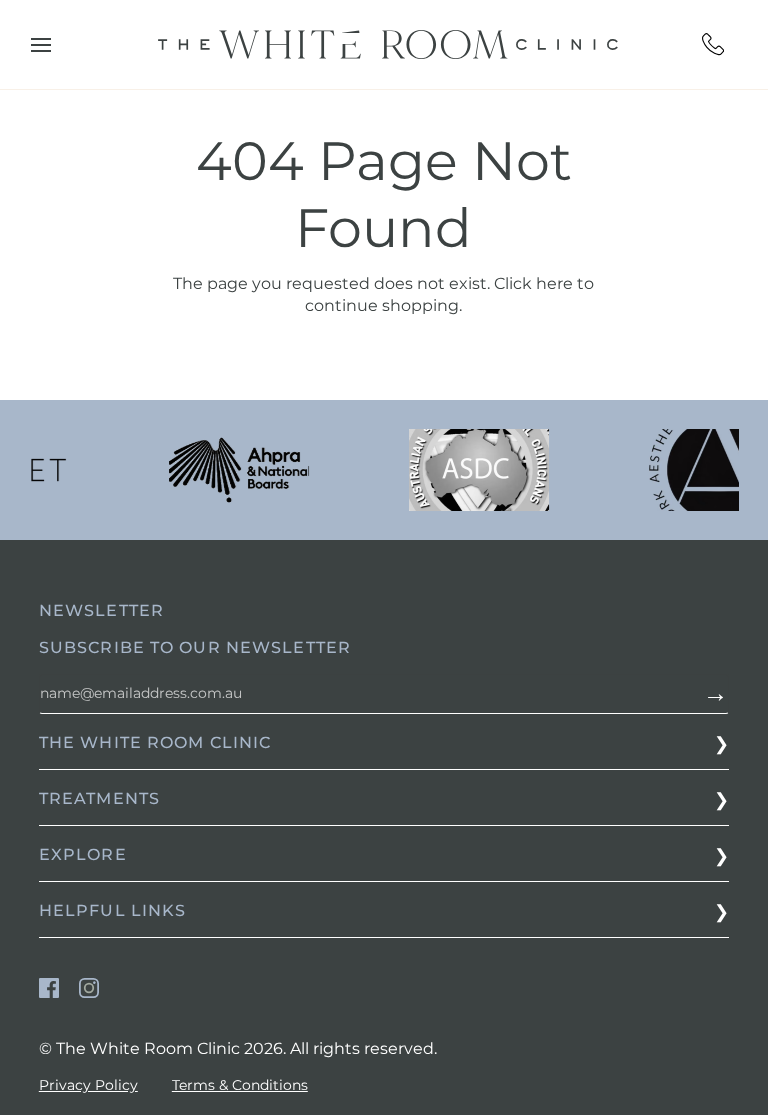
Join (710, 693)
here (554, 283)
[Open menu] (59, 45)
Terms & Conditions (240, 1085)
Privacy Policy (88, 1085)
